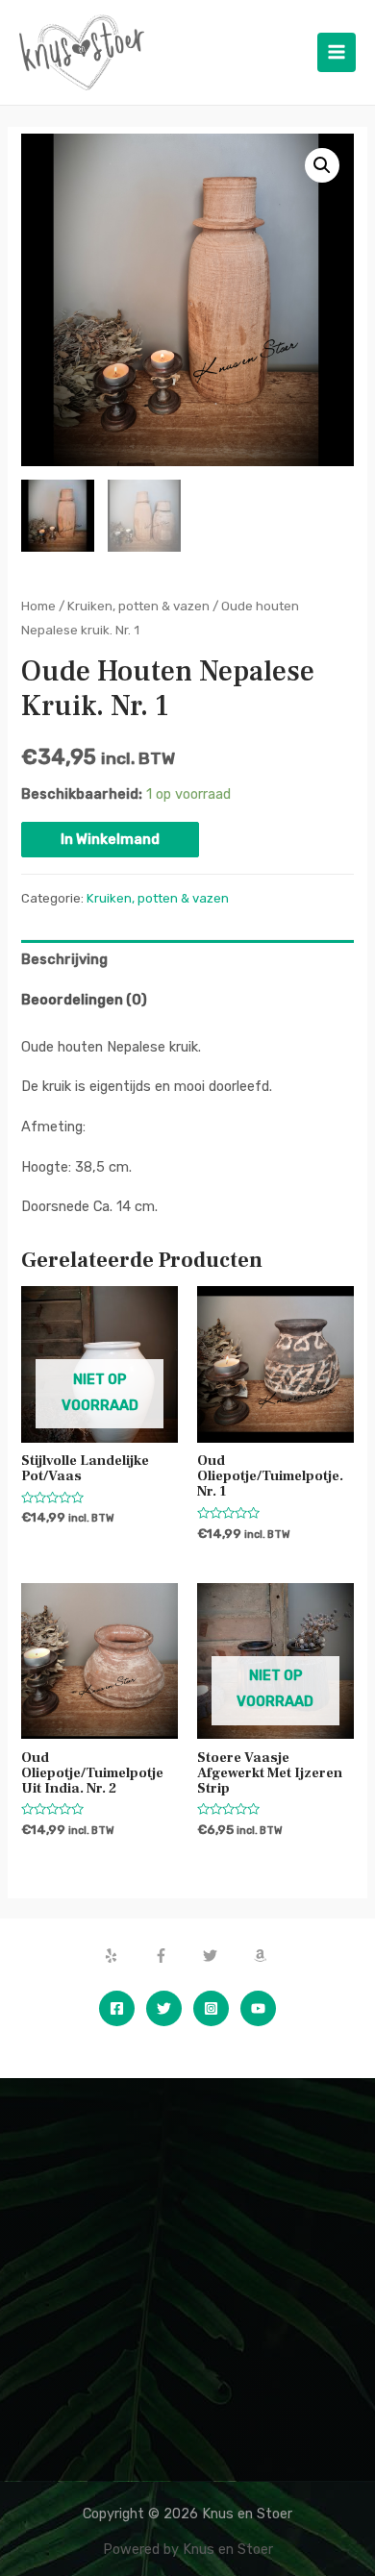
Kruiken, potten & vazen (138, 606)
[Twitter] (164, 2008)
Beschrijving (64, 959)
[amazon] (262, 1956)
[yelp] (127, 1956)
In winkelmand (110, 839)
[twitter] (226, 1956)
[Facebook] (117, 2008)
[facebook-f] (177, 1956)
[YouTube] (258, 2008)
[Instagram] (211, 2008)
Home (38, 606)
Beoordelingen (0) (84, 1000)
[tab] (187, 960)
